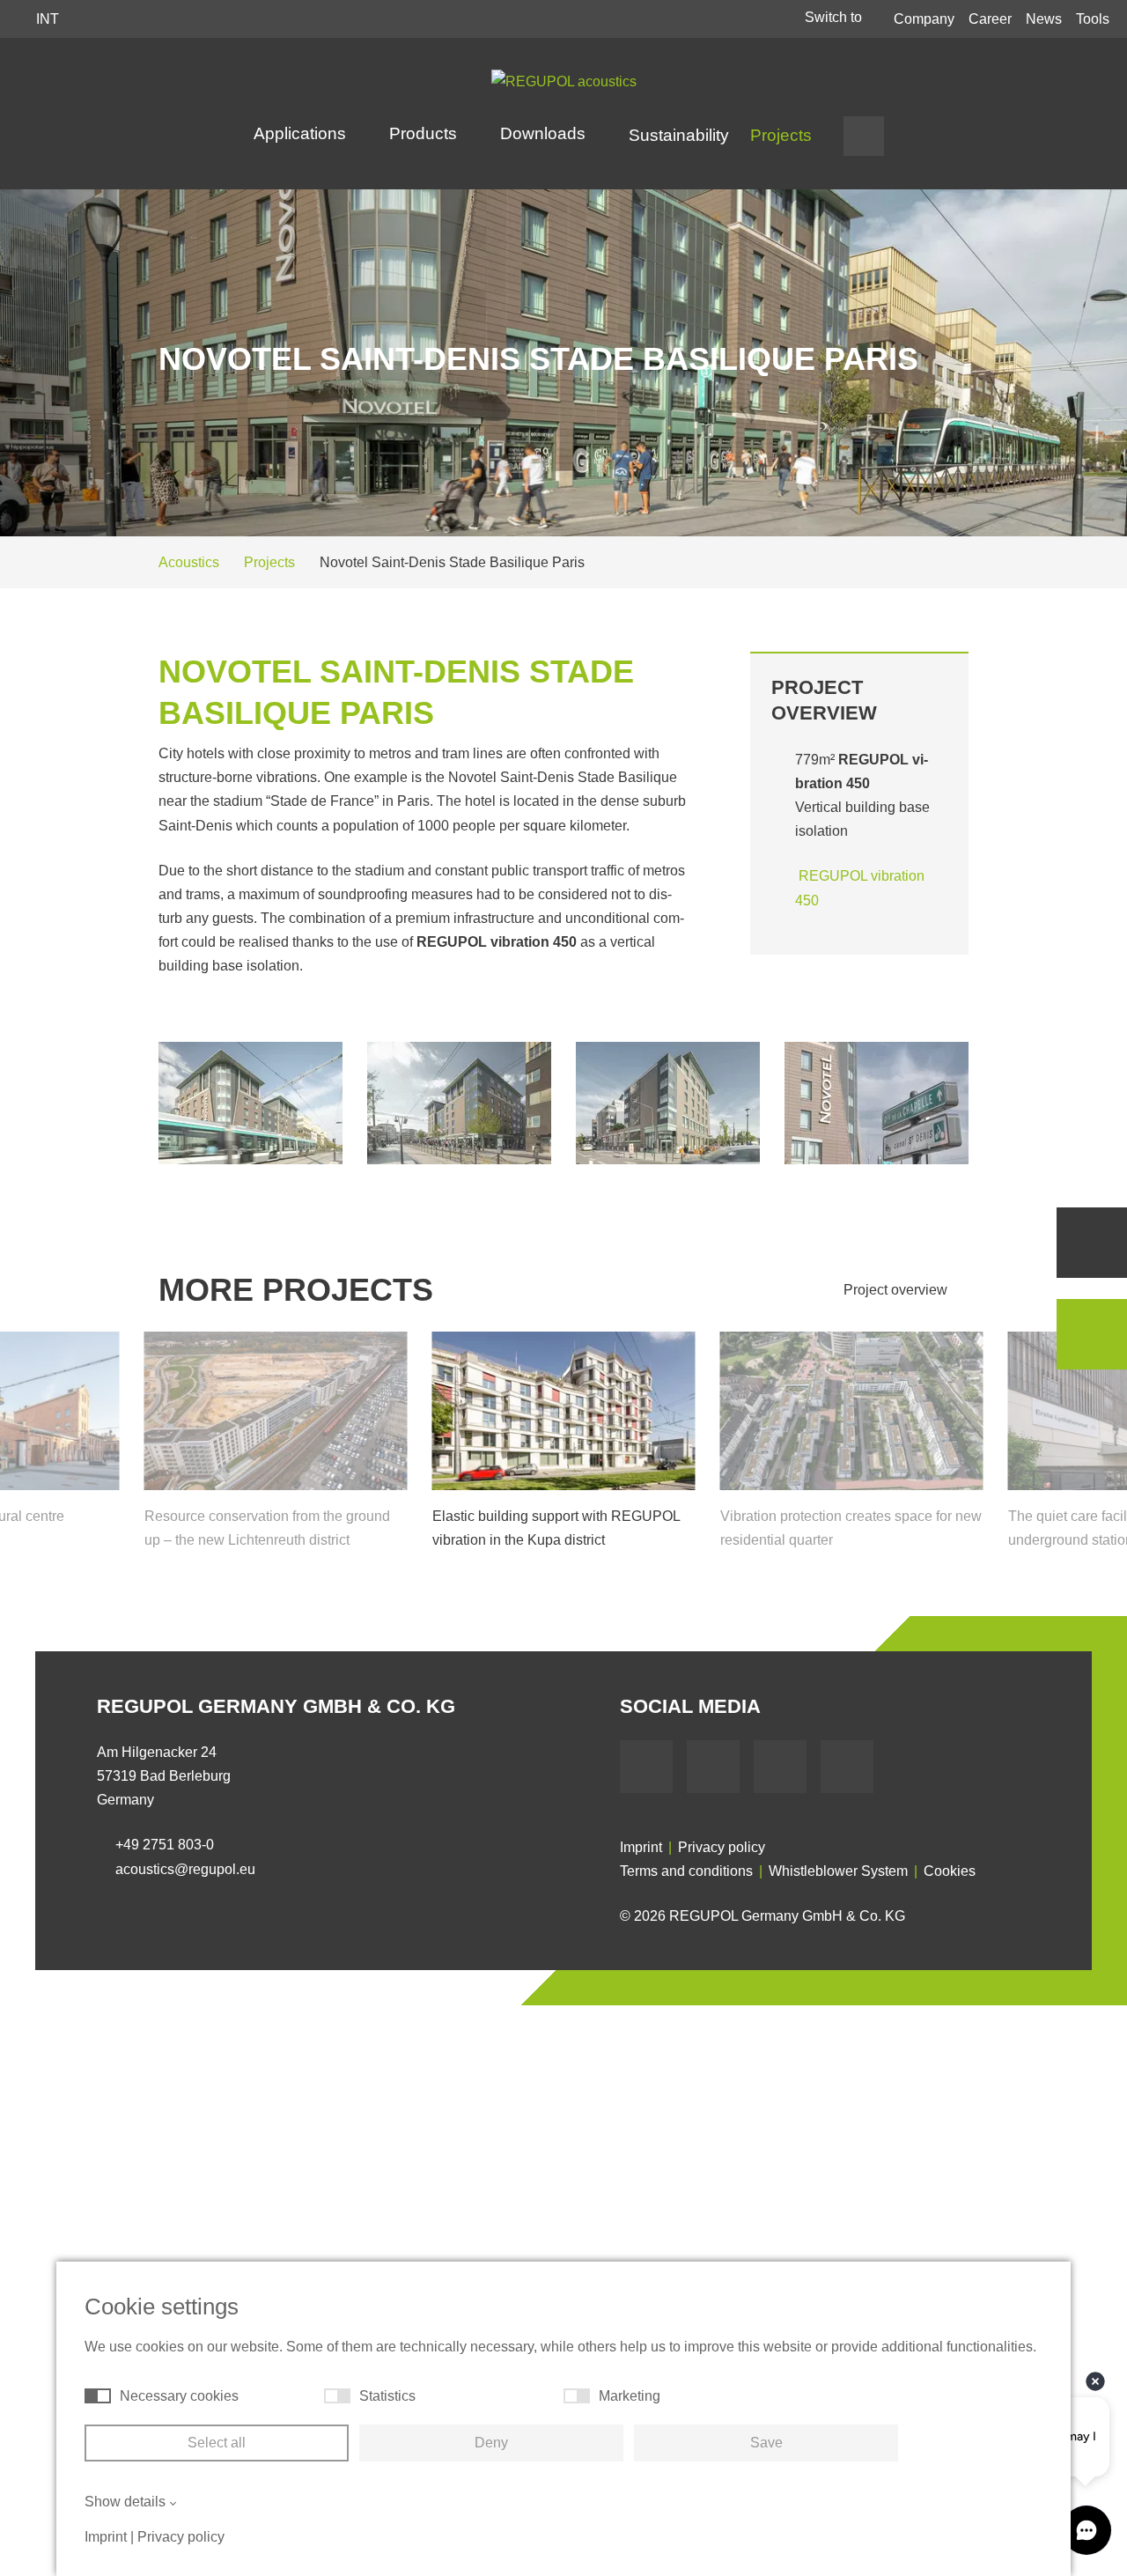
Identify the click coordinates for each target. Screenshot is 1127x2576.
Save (766, 2443)
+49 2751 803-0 (165, 1845)
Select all (217, 2443)
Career (990, 19)
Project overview (897, 1290)
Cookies (950, 1871)
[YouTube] (713, 1767)
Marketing (630, 2396)
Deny (491, 2443)
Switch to (835, 17)
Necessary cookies (179, 2396)
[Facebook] (646, 1767)
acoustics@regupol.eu (185, 1869)
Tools (1093, 19)
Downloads (545, 133)
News (1044, 19)
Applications (302, 133)
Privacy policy (722, 1847)
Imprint (641, 1847)
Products (425, 133)
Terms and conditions (686, 1871)
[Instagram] (847, 1767)
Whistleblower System (838, 1871)
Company (924, 19)
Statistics (387, 2396)
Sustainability (679, 135)
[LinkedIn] (780, 1767)
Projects (781, 135)
